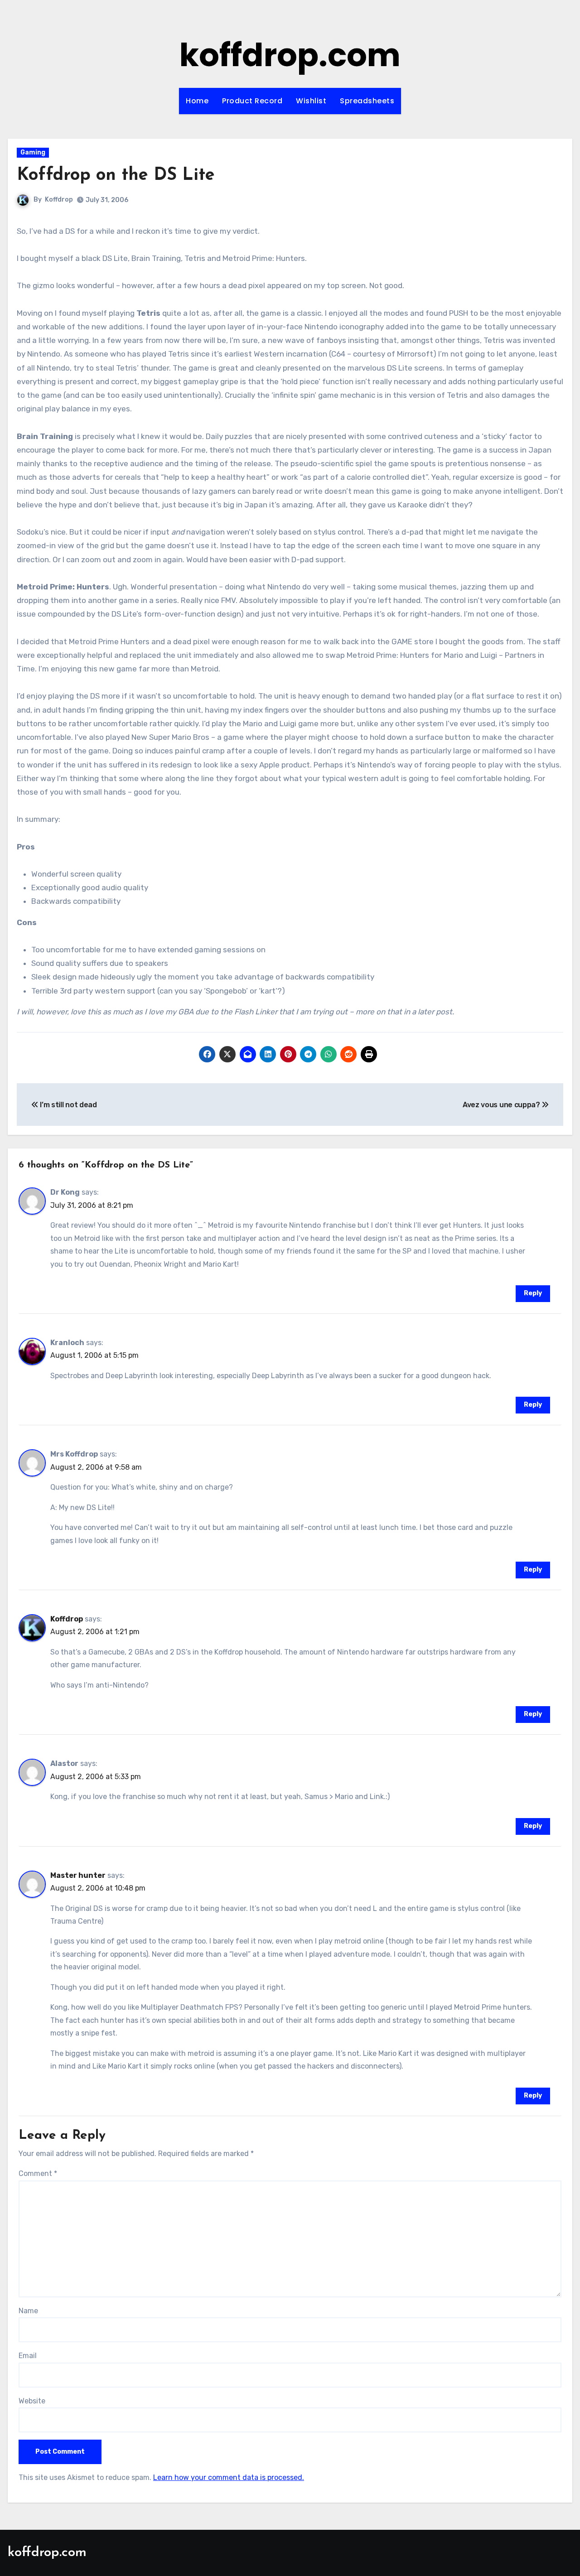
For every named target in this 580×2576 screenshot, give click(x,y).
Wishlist (311, 101)
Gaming (33, 152)
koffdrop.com (290, 55)
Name (28, 2311)
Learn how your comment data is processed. (229, 2477)
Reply (533, 1293)
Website (32, 2401)
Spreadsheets (367, 101)
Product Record (252, 101)
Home (197, 101)
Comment (38, 2173)
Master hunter (78, 1875)
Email (28, 2356)
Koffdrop (59, 200)
